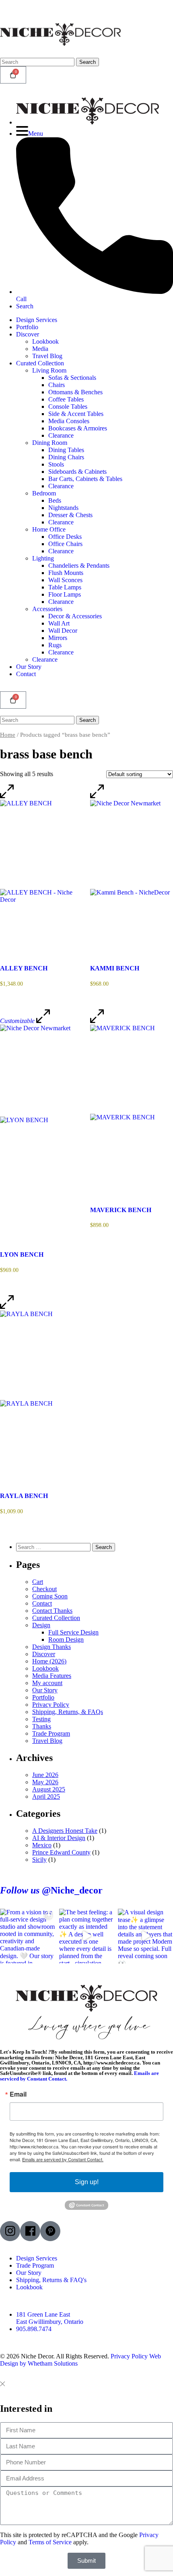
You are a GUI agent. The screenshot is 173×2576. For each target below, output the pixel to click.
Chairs (57, 385)
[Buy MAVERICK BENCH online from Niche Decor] (132, 1107)
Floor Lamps (65, 594)
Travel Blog (47, 356)
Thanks (42, 1726)
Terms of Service (50, 2542)
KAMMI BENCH (115, 968)
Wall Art (59, 623)
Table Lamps (65, 587)
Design (41, 1625)
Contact (26, 674)
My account (47, 1683)
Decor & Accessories (75, 616)
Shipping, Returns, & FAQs (68, 1712)
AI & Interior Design (59, 1838)
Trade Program (51, 1733)
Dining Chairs (66, 457)
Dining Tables (66, 450)
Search (88, 62)
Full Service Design (73, 1632)
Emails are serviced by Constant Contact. (63, 2159)
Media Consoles (69, 421)
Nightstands (63, 508)
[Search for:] (54, 1547)
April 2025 (46, 1796)
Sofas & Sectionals (72, 378)
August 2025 (49, 1789)
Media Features (52, 1676)
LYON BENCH (22, 1254)
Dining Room (50, 443)
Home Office (49, 529)
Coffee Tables (66, 399)
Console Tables (68, 407)
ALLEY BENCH (24, 968)
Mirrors (58, 638)
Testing (41, 1719)
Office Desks (65, 537)
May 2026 (45, 1782)
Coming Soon (50, 1596)
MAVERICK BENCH (121, 1210)
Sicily (39, 1860)
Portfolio (27, 327)
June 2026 (45, 1775)
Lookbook (45, 341)
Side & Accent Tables (76, 414)
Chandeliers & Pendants (79, 566)
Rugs (55, 645)
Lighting (43, 558)
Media (40, 349)
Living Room (49, 370)
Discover (28, 334)
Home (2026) (49, 1661)
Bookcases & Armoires (78, 428)
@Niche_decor (51, 1890)
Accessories (47, 609)
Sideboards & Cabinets (77, 472)
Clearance (61, 435)
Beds (55, 500)
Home (8, 735)
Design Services (37, 320)
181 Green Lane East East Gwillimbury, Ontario (50, 2318)
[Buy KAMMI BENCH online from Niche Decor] (132, 874)
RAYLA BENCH (24, 1496)
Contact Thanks (52, 1611)
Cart (38, 1582)
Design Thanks (51, 1647)
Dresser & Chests (70, 515)
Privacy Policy (51, 1705)
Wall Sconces (65, 580)
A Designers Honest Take (65, 1831)
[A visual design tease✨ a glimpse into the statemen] (145, 1936)
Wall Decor (63, 631)
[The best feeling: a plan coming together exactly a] (87, 1936)
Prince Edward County (61, 1852)
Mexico (42, 1845)
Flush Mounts (66, 573)
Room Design (66, 1640)
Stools (56, 464)
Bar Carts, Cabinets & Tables (85, 479)
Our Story (29, 667)
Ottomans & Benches (75, 392)
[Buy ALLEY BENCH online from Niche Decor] (41, 874)
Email (18, 2094)
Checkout (44, 1589)
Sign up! (87, 2182)
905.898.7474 (34, 2329)
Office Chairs (65, 544)
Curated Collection (40, 363)
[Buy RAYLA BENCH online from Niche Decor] (41, 1393)
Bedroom (44, 493)
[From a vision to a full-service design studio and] (28, 1936)
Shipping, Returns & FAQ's (51, 2280)
